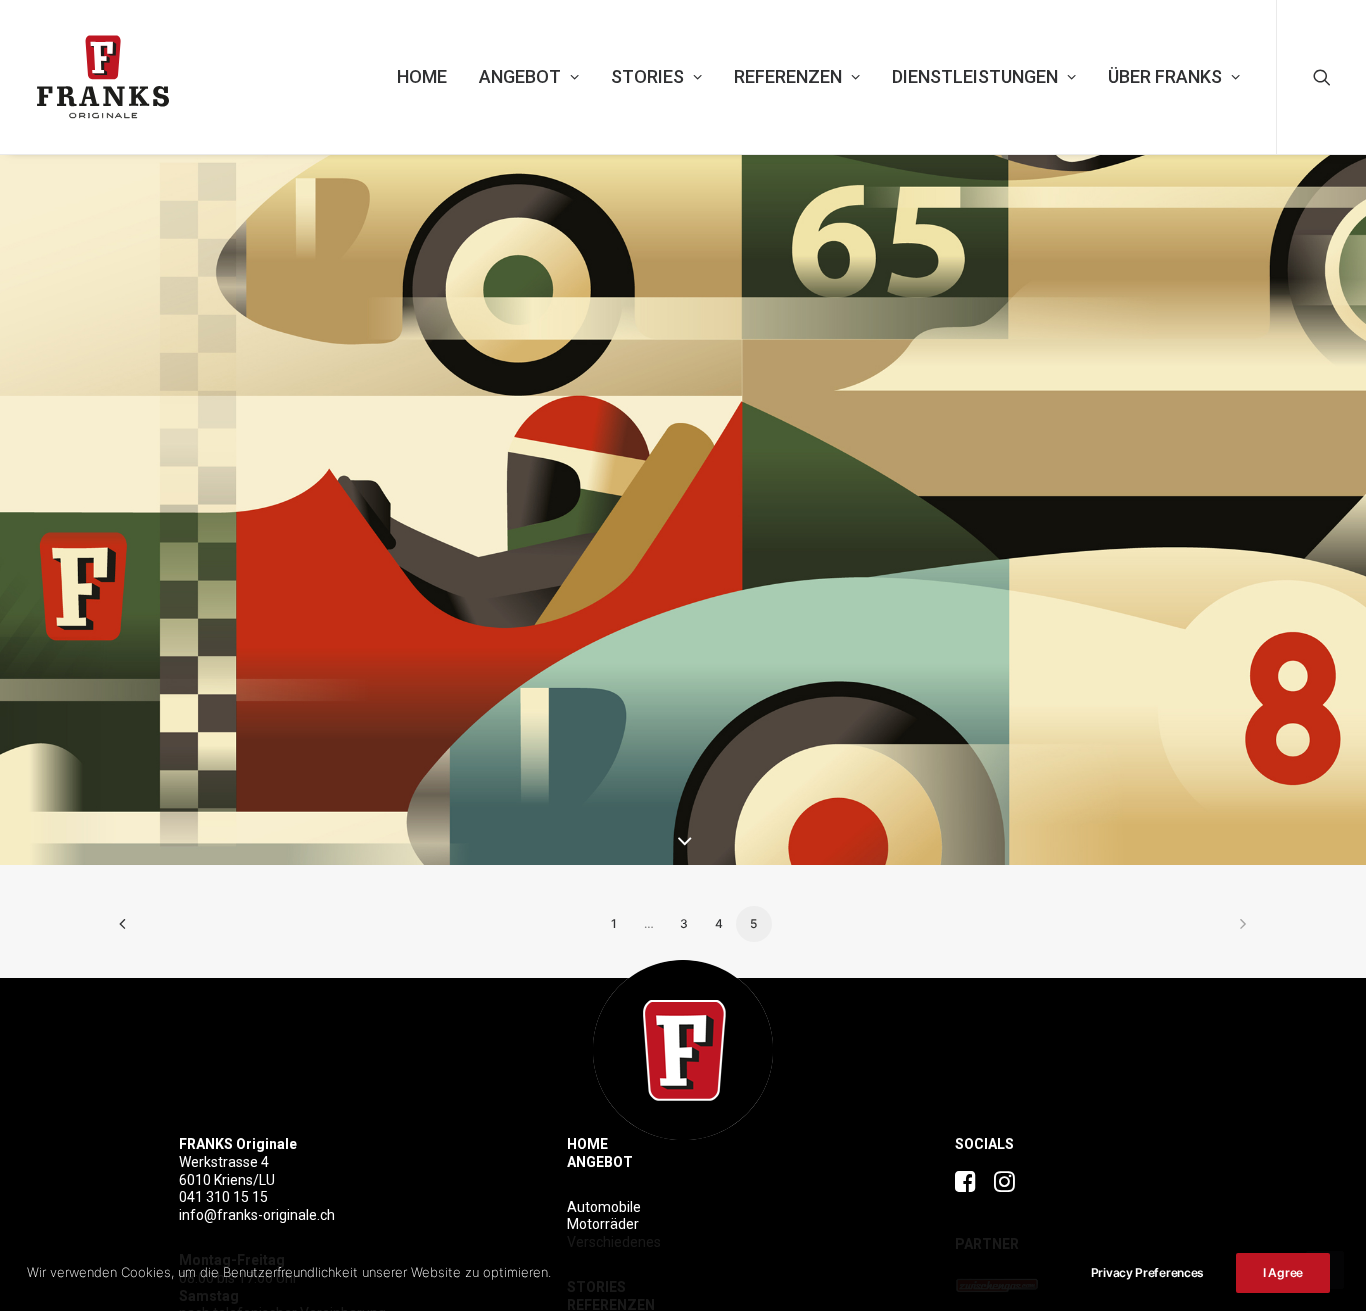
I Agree (1283, 1272)
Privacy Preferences (1147, 1272)
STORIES (647, 76)
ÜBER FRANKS (1165, 76)
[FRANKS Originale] (683, 1050)
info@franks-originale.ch (257, 1215)
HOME (422, 76)
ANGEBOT (520, 76)
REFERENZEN (788, 76)
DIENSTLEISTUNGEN (975, 76)
